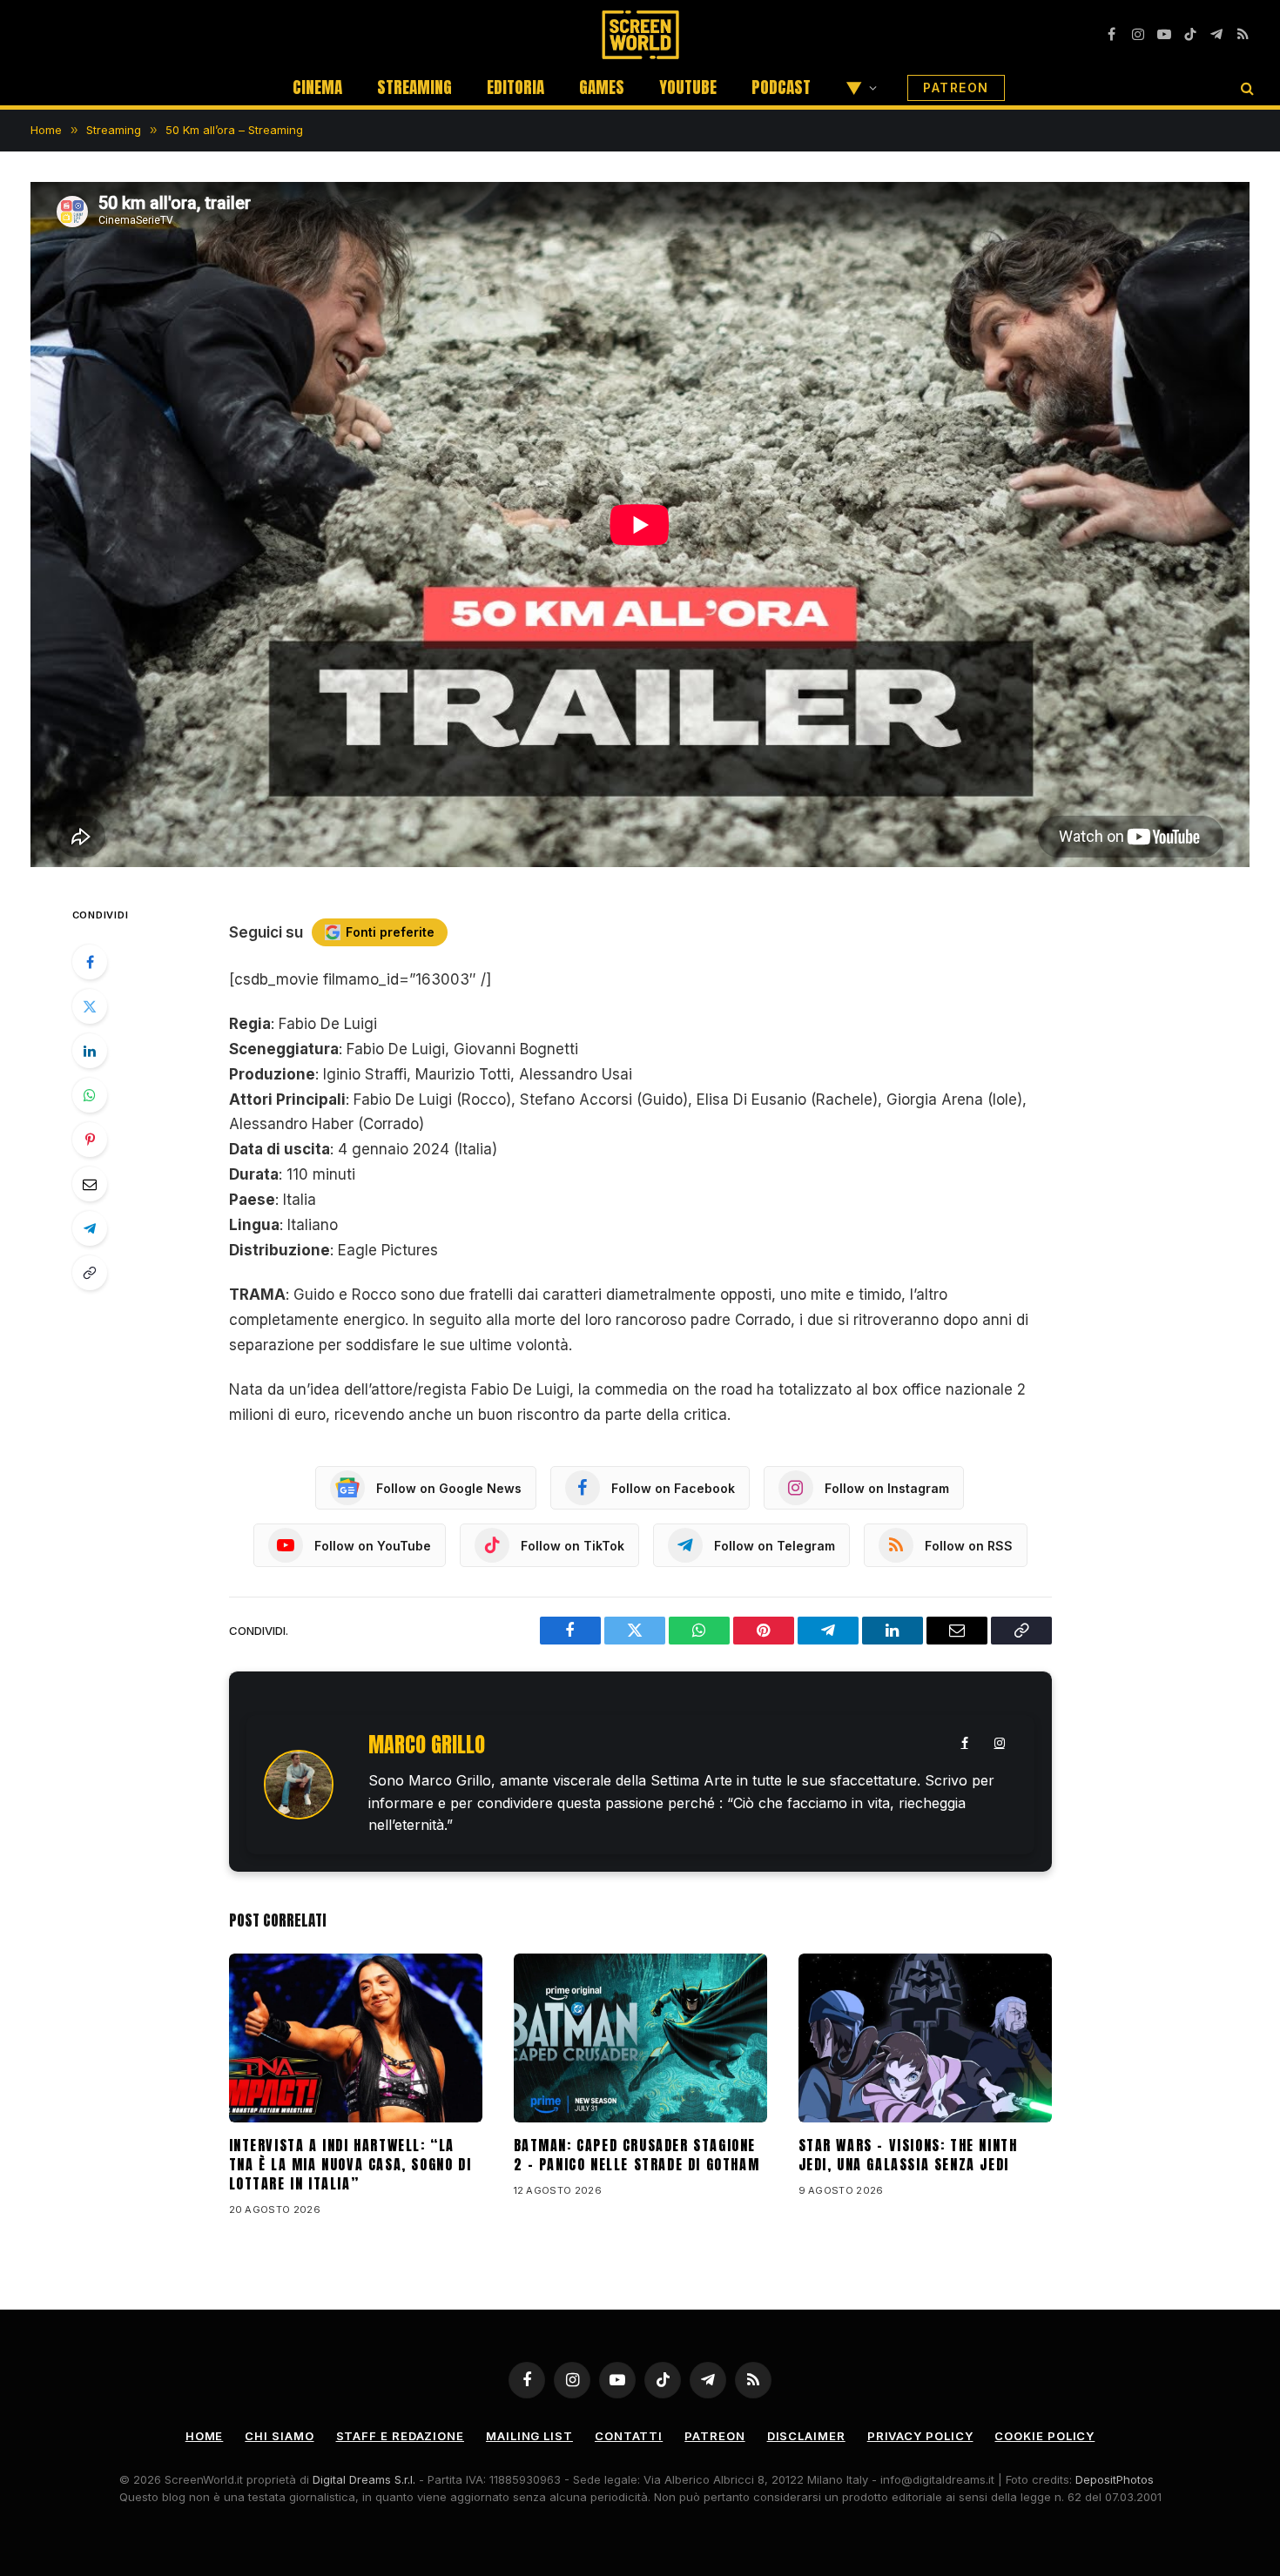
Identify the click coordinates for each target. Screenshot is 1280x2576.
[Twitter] (90, 1006)
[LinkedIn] (90, 1051)
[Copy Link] (90, 1273)
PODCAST (781, 87)
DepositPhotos (1115, 2479)
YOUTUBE (688, 87)
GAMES (602, 87)
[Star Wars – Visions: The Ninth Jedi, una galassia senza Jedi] (925, 2038)
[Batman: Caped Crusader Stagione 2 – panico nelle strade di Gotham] (640, 2038)
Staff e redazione (400, 2436)
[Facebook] (90, 962)
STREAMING (414, 87)
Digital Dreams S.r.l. (364, 2479)
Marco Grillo (427, 1745)
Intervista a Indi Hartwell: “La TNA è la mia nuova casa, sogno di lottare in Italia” (350, 2165)
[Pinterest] (90, 1140)
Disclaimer (806, 2436)
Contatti (629, 2436)
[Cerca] (1246, 87)
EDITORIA (515, 87)
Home (205, 2436)
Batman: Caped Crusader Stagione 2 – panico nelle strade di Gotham (637, 2156)
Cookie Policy (1044, 2436)
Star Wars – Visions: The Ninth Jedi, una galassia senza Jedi (908, 2156)
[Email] (90, 1184)
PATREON (956, 87)
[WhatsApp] (90, 1095)
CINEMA (317, 87)
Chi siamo (279, 2436)
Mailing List (529, 2436)
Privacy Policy (920, 2436)
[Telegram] (90, 1228)
